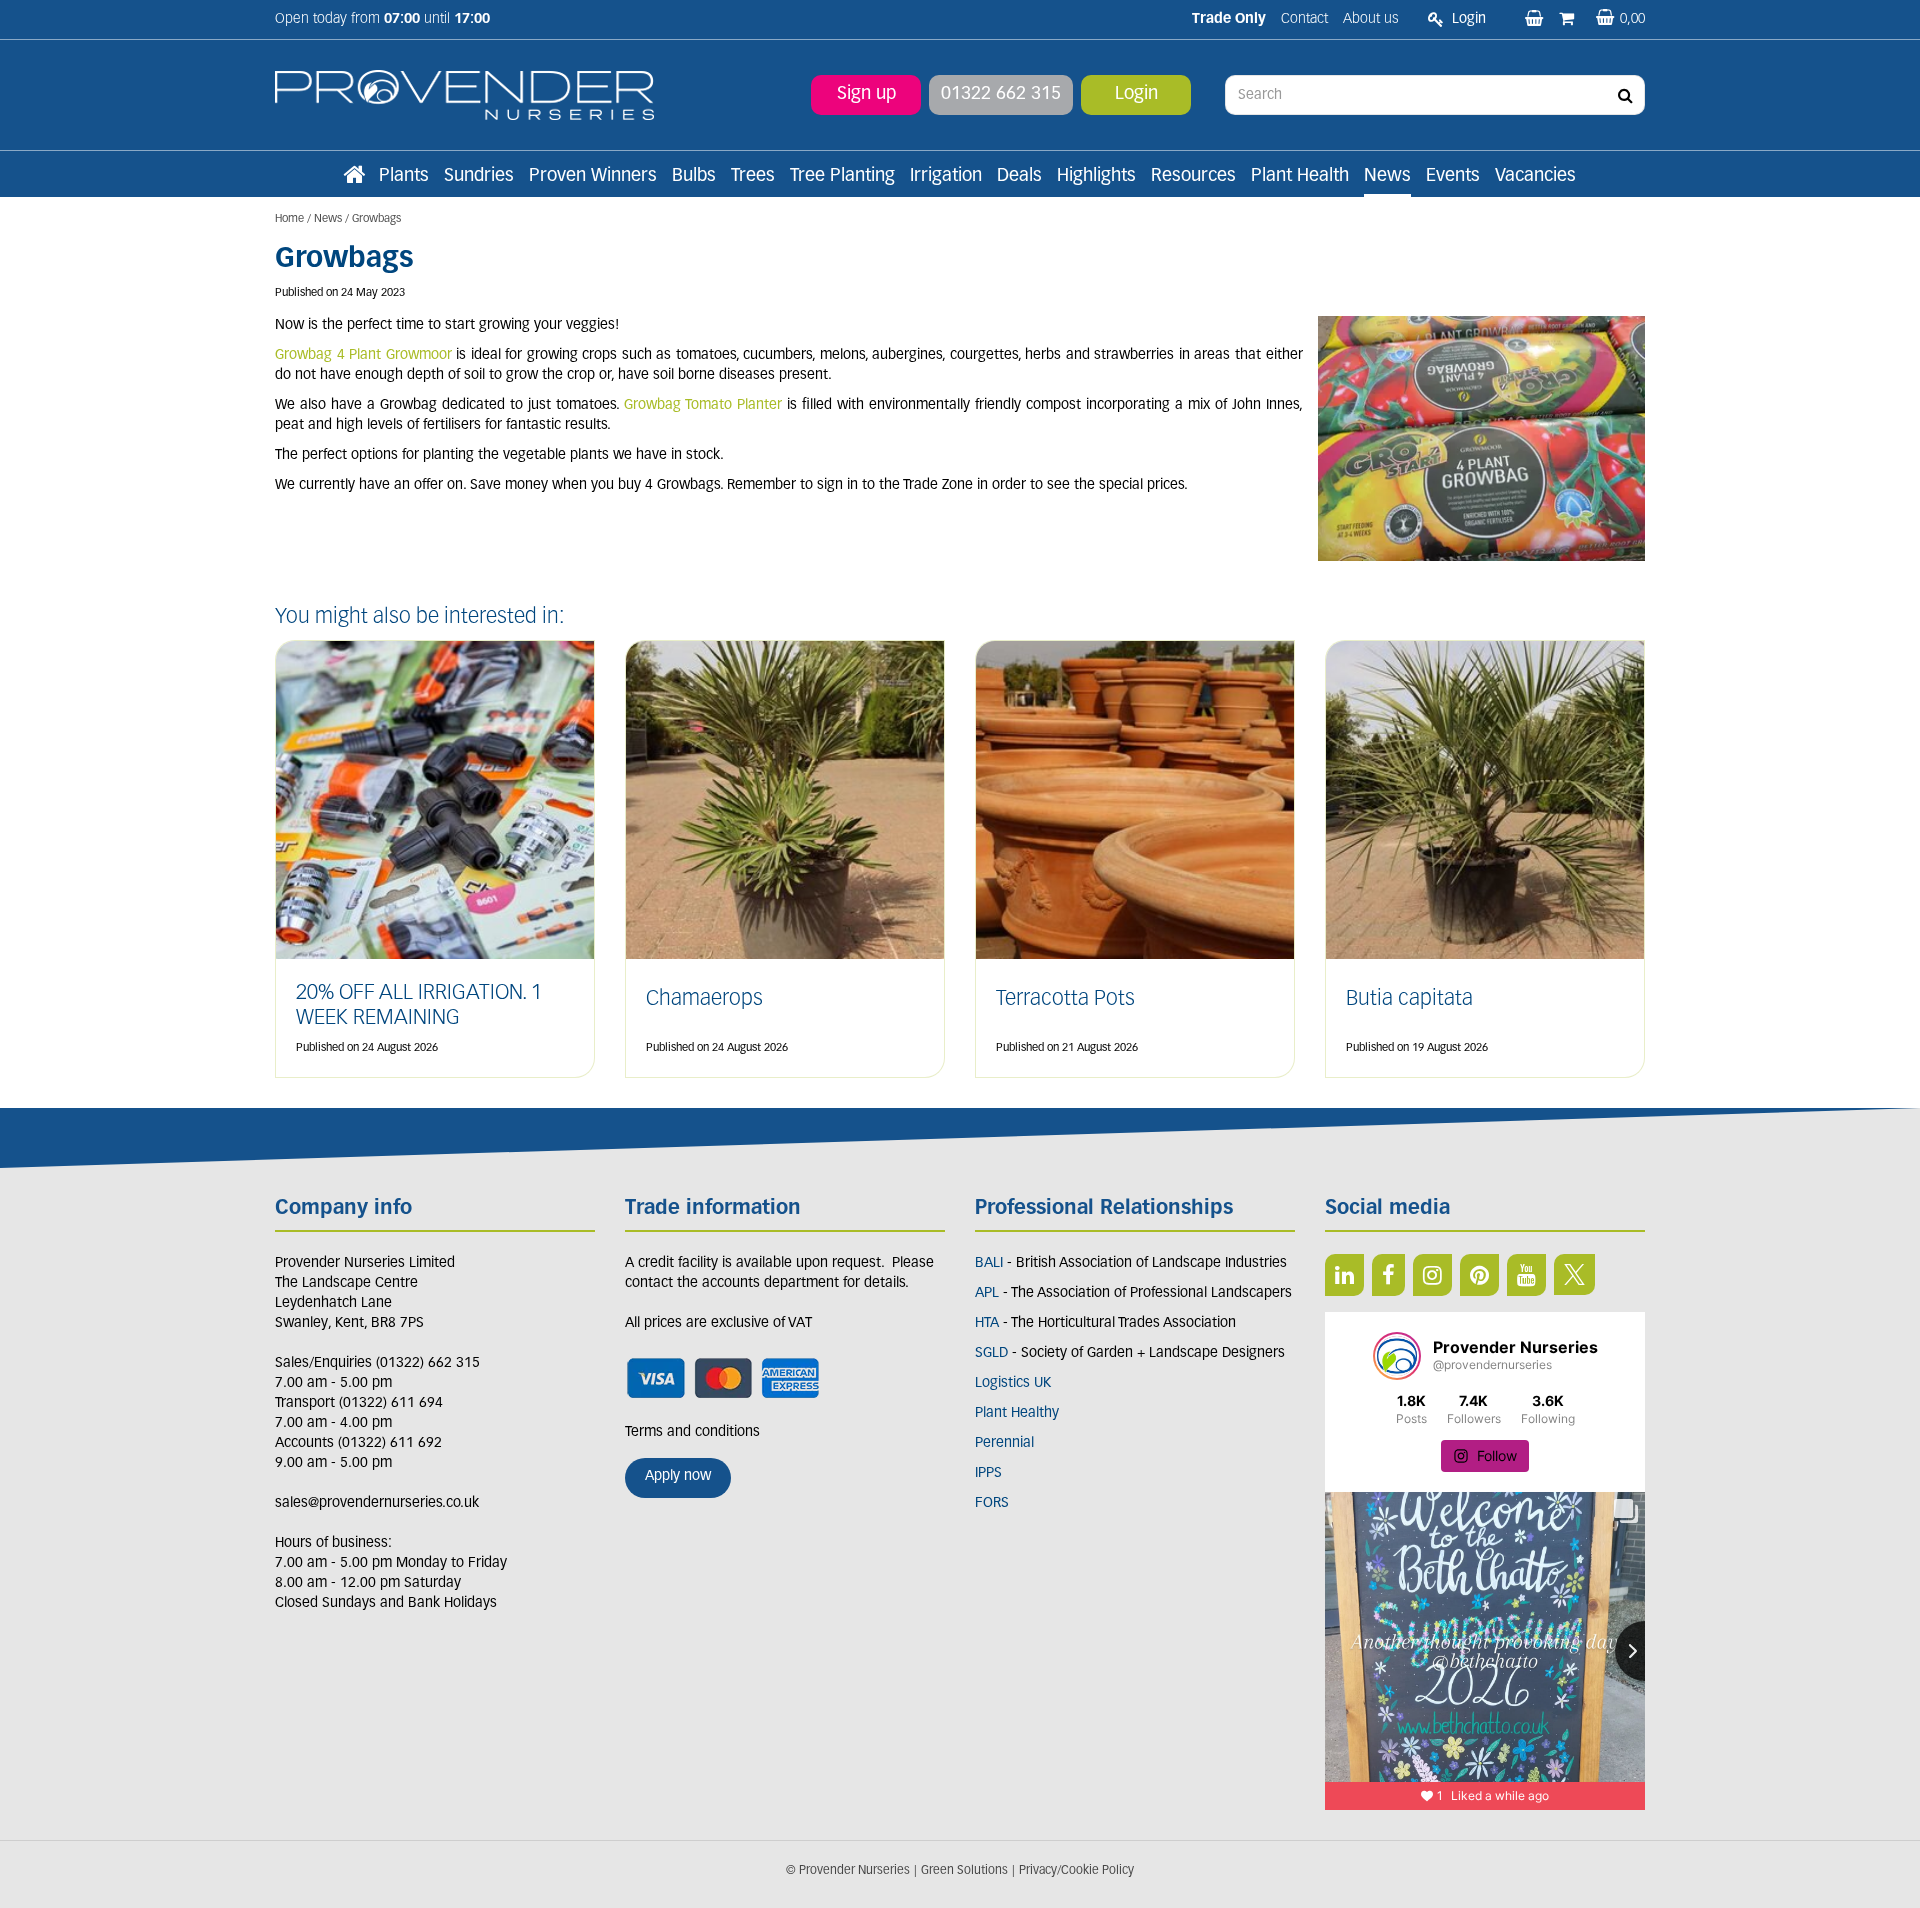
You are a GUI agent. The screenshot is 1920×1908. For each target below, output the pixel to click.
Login (1136, 95)
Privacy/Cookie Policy (1076, 1871)
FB (1388, 1275)
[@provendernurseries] (1397, 1356)
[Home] (354, 177)
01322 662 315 (1001, 95)
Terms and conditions (692, 1432)
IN (1432, 1275)
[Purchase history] (1568, 20)
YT (1526, 1275)
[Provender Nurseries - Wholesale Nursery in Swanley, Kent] (464, 95)
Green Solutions (964, 1871)
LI (1344, 1275)
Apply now (678, 1476)
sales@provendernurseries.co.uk (377, 1503)
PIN (1479, 1275)
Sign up (866, 95)
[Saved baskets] (1536, 20)
